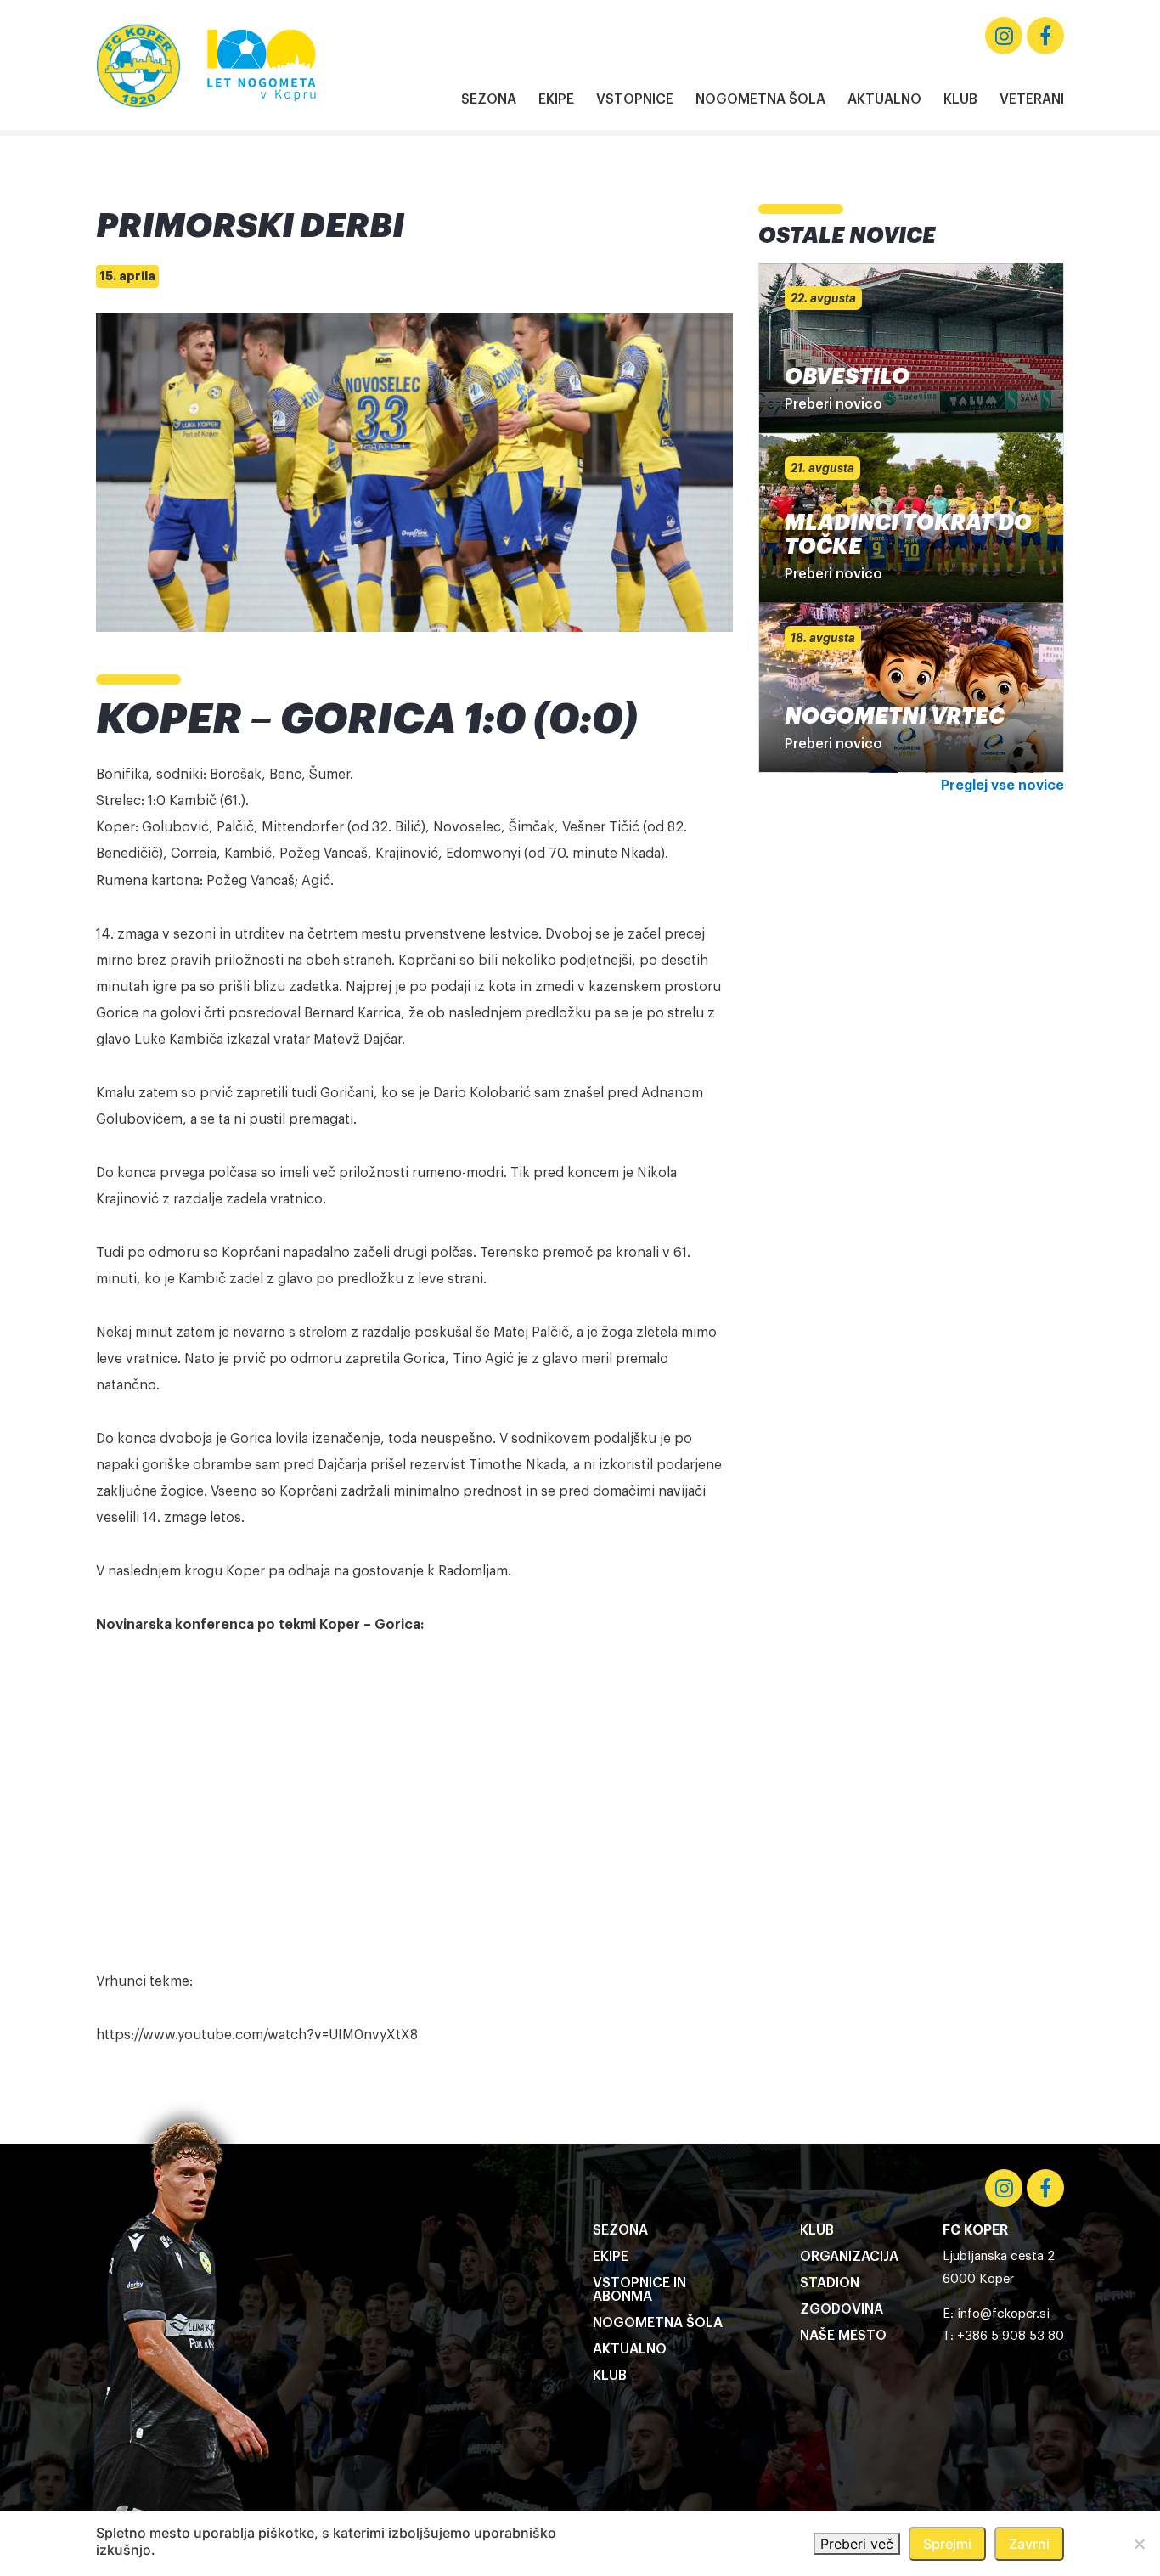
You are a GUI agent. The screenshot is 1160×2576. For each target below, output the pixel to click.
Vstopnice (635, 99)
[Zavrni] (1139, 2544)
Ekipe (556, 99)
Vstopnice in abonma (639, 2290)
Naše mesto (843, 2336)
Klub (960, 99)
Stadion (830, 2283)
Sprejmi (947, 2544)
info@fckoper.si (1003, 2314)
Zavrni (1029, 2544)
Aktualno (884, 99)
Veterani (1032, 99)
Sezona (489, 99)
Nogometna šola (760, 99)
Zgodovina (842, 2309)
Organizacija (849, 2257)
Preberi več (857, 2544)
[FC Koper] (138, 65)
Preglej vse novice (1002, 786)
